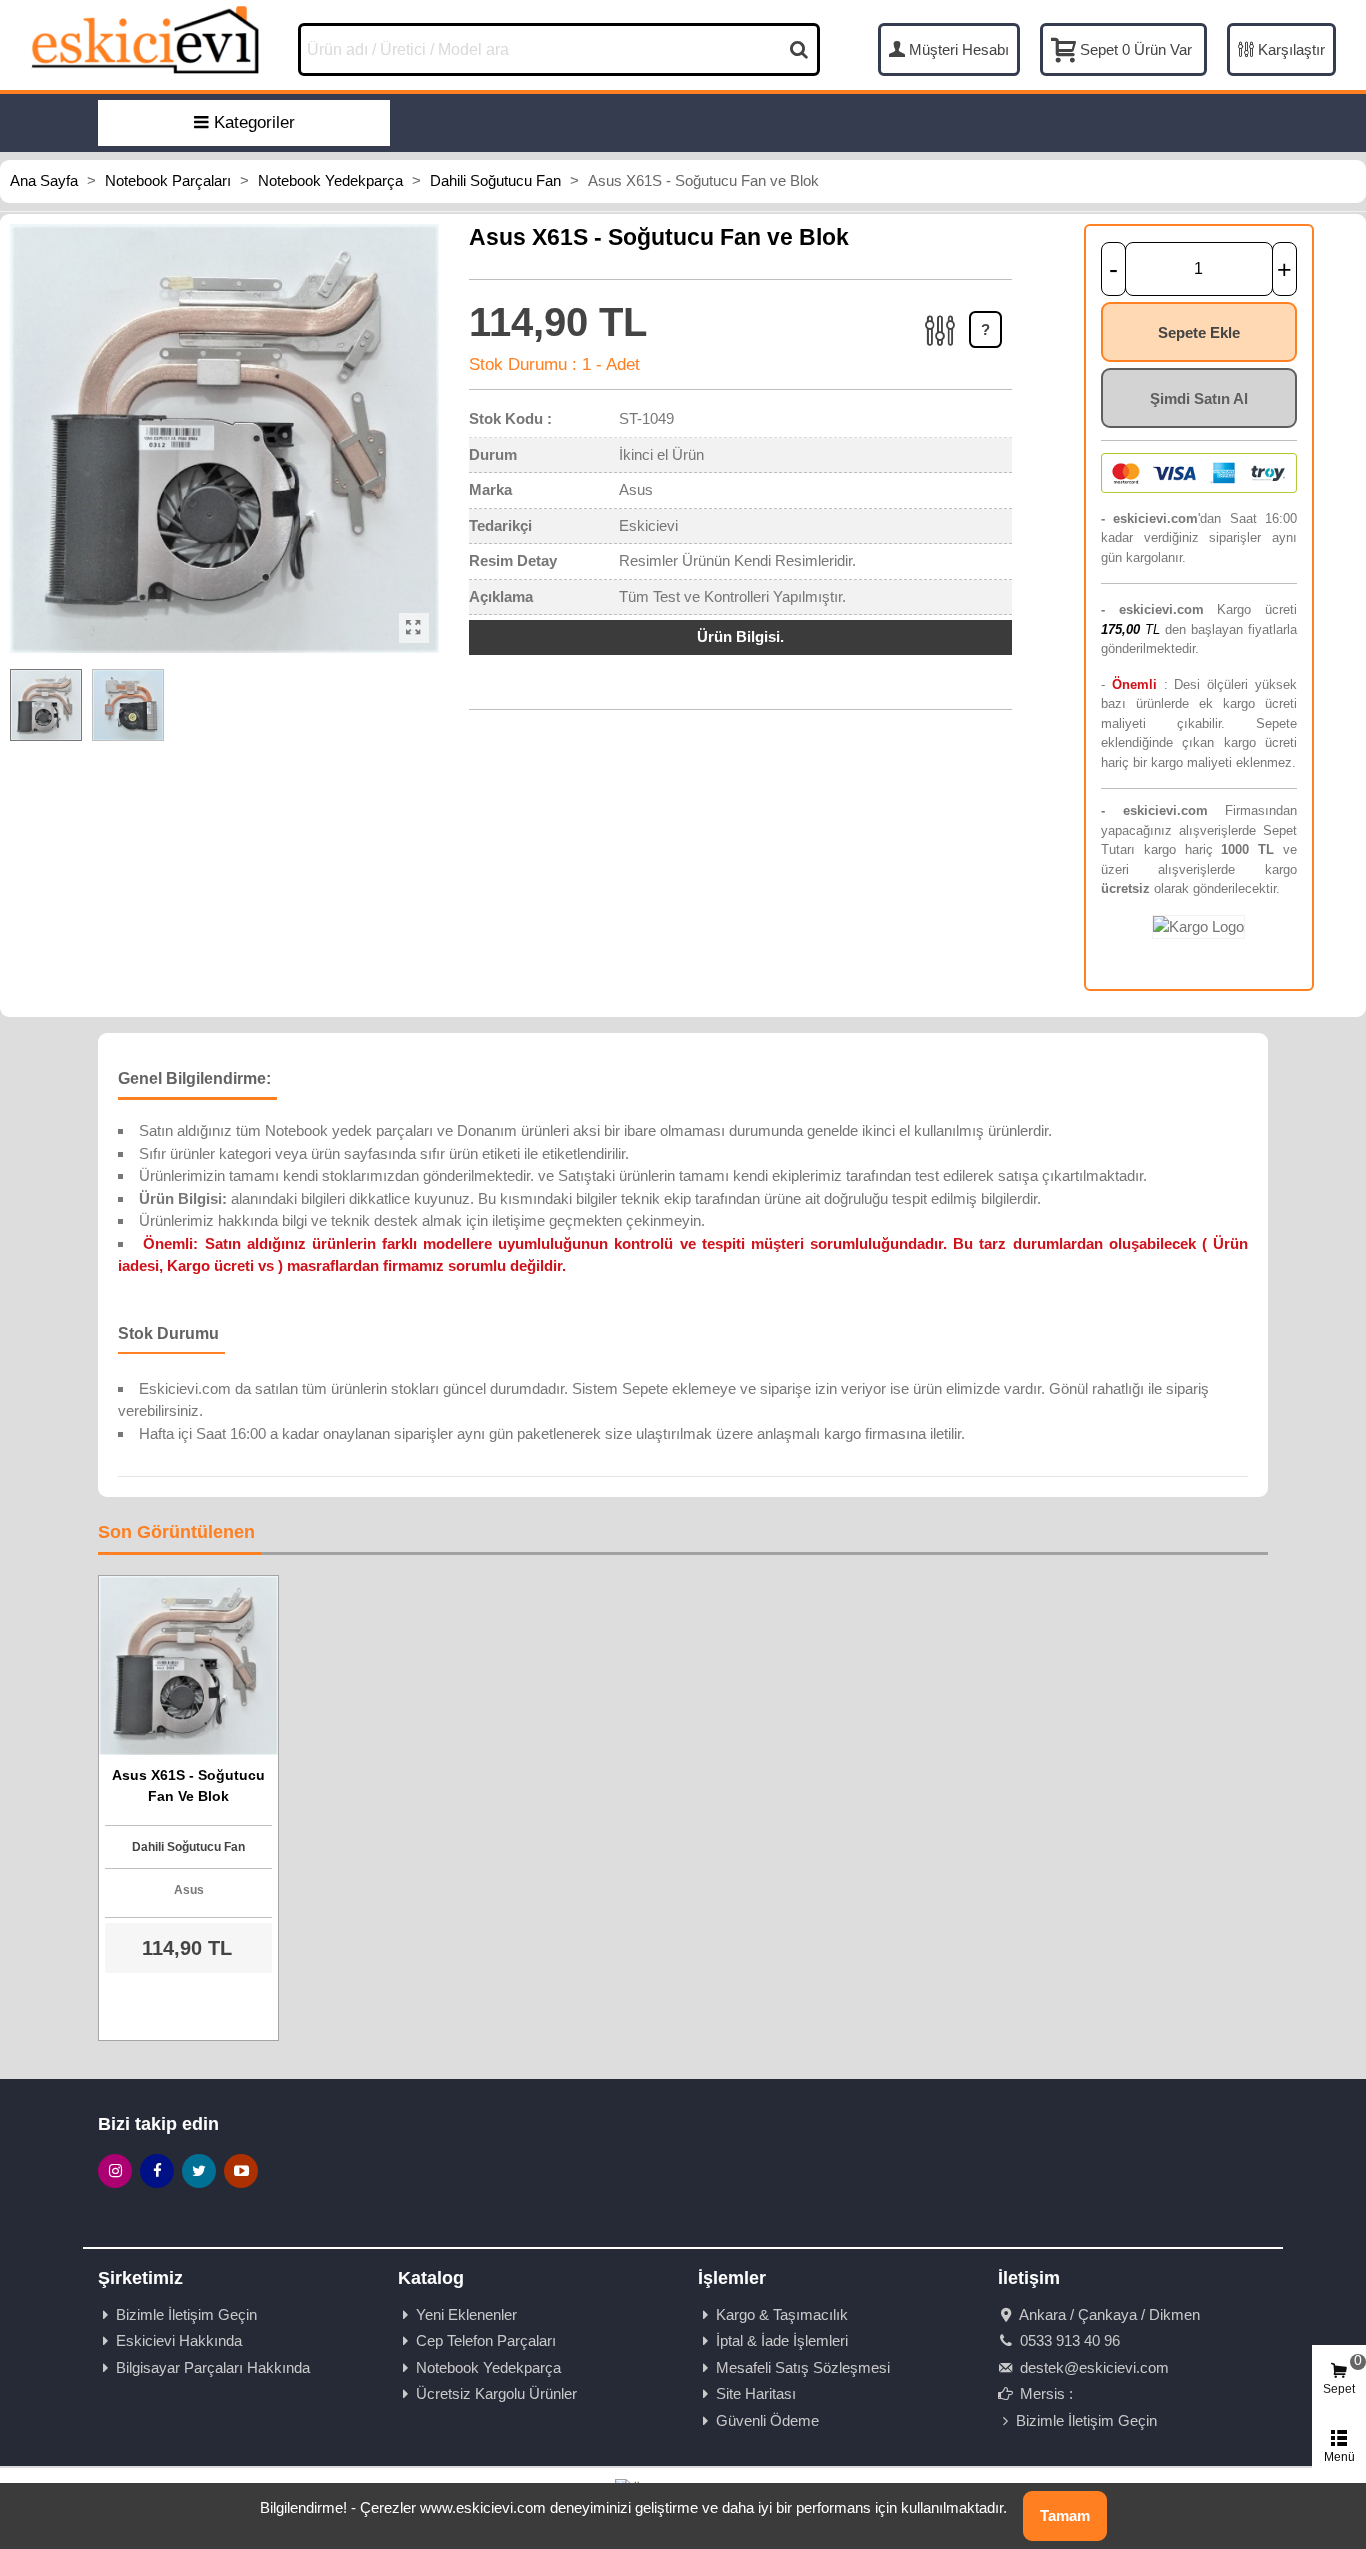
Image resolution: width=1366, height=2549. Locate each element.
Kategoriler (254, 122)
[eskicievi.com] (145, 39)
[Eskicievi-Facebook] (157, 2171)
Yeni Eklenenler (466, 2314)
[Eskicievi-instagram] (115, 2171)
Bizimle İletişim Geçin (186, 2314)
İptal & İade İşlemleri (782, 2340)
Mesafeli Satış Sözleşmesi (803, 2367)
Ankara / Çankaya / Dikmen (1108, 2314)
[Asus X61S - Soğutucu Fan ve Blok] (414, 628)
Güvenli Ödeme (767, 2420)
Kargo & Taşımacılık (782, 2314)
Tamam (1065, 2515)
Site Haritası (756, 2393)
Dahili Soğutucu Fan (188, 1847)
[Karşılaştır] (941, 352)
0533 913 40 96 (1068, 2340)
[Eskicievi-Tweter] (199, 2171)
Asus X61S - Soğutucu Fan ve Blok (188, 1785)
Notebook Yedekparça (488, 2367)
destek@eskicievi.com (1092, 2367)
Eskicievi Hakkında (179, 2340)
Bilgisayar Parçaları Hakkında (213, 2367)
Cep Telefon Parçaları (486, 2340)
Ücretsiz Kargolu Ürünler (496, 2393)
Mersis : (1044, 2393)
